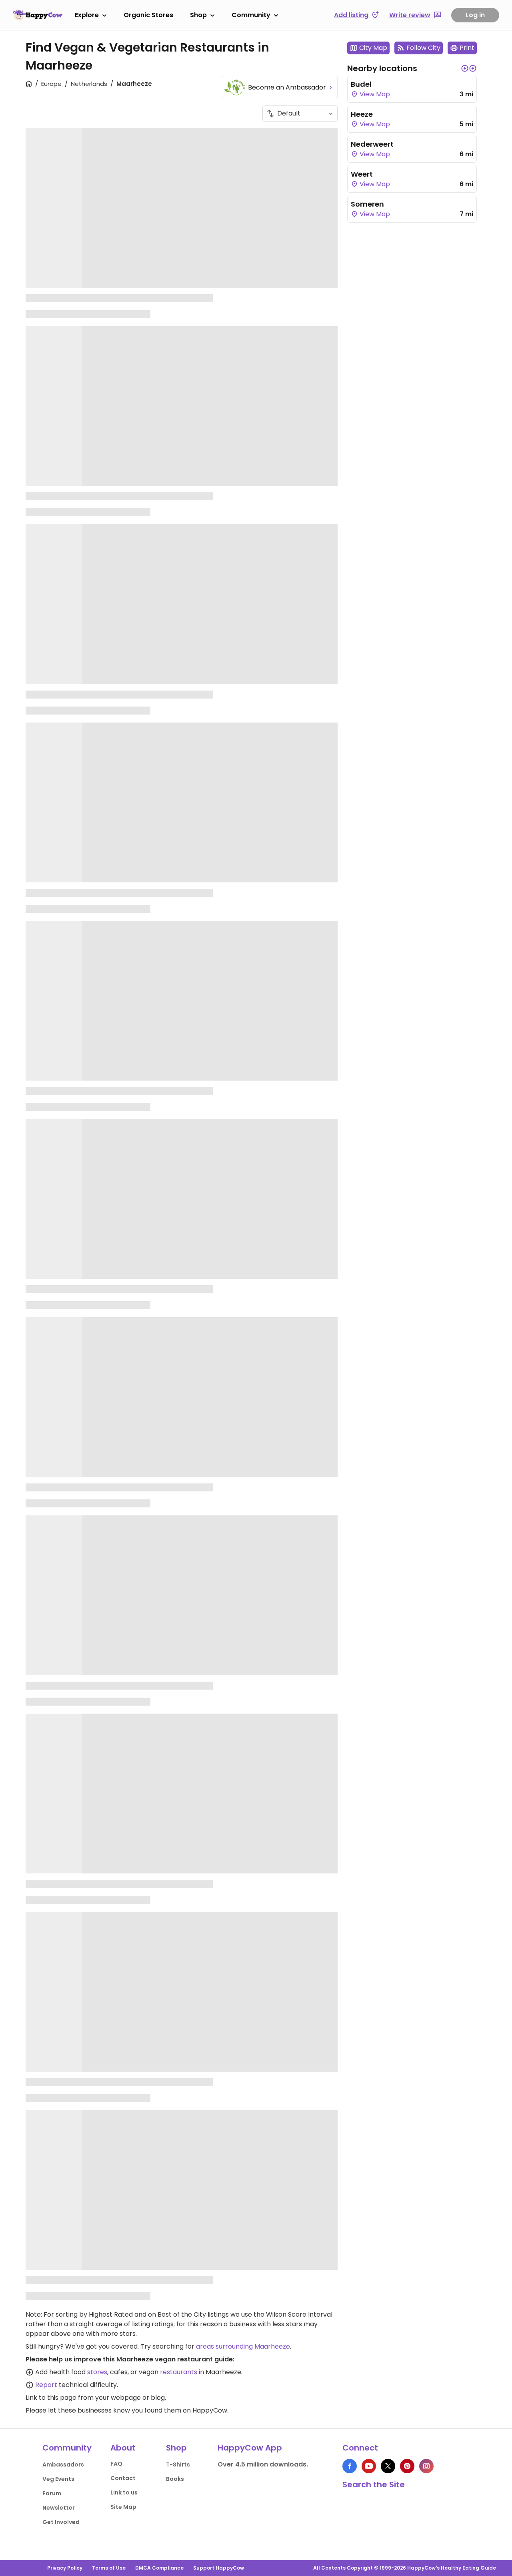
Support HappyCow (219, 2568)
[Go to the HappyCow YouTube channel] (369, 2466)
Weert (362, 174)
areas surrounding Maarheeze (243, 2346)
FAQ (116, 2464)
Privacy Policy (65, 2568)
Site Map (123, 2507)
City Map (373, 48)
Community (251, 15)
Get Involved (61, 2522)
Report (46, 2385)
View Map (374, 94)
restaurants (179, 2372)
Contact (123, 2478)
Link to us (124, 2492)
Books (175, 2479)
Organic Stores (148, 15)
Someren (367, 204)
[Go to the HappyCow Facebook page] (350, 2466)
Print (467, 48)
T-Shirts (178, 2465)
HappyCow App (250, 2448)
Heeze (362, 114)
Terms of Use (109, 2568)
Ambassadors (63, 2465)
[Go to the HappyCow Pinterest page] (407, 2466)
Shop (198, 15)
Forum (52, 2493)
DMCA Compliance (159, 2568)
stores (97, 2372)
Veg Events (58, 2479)
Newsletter (59, 2508)
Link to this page (51, 2398)
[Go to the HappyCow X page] (388, 2466)
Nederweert (372, 144)
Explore (87, 15)
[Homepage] (38, 15)
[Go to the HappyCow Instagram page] (426, 2466)
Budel (361, 84)
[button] (465, 68)
